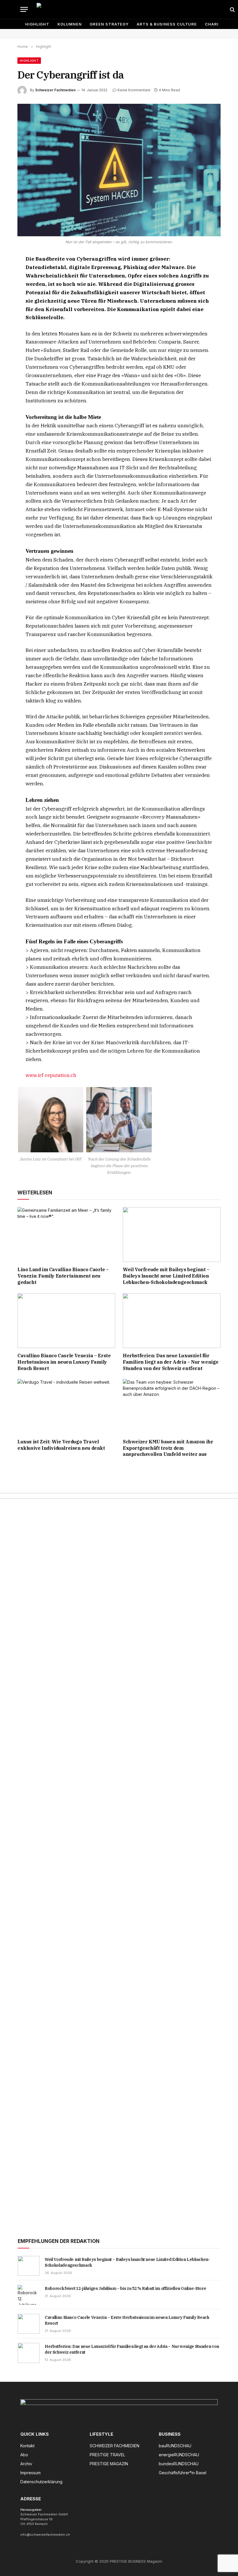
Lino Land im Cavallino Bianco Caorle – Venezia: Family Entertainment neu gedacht (63, 1276)
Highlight (37, 24)
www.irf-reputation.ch (51, 1075)
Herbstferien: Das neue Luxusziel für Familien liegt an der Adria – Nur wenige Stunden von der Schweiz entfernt (171, 1362)
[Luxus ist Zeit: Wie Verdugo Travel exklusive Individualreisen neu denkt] (66, 1407)
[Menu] (24, 9)
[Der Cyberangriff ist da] (119, 170)
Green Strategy (109, 24)
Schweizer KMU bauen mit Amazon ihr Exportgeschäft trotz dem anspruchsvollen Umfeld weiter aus (168, 1448)
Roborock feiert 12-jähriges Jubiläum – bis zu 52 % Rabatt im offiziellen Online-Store (125, 2288)
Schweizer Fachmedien (55, 90)
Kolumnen (70, 24)
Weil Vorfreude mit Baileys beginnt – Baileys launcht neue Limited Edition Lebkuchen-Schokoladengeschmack (166, 1276)
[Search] (232, 9)
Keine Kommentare (134, 90)
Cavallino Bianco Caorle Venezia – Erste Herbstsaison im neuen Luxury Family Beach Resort (64, 1362)
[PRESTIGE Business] (130, 9)
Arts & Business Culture (167, 24)
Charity (215, 24)
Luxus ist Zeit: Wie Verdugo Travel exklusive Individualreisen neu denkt (61, 1445)
